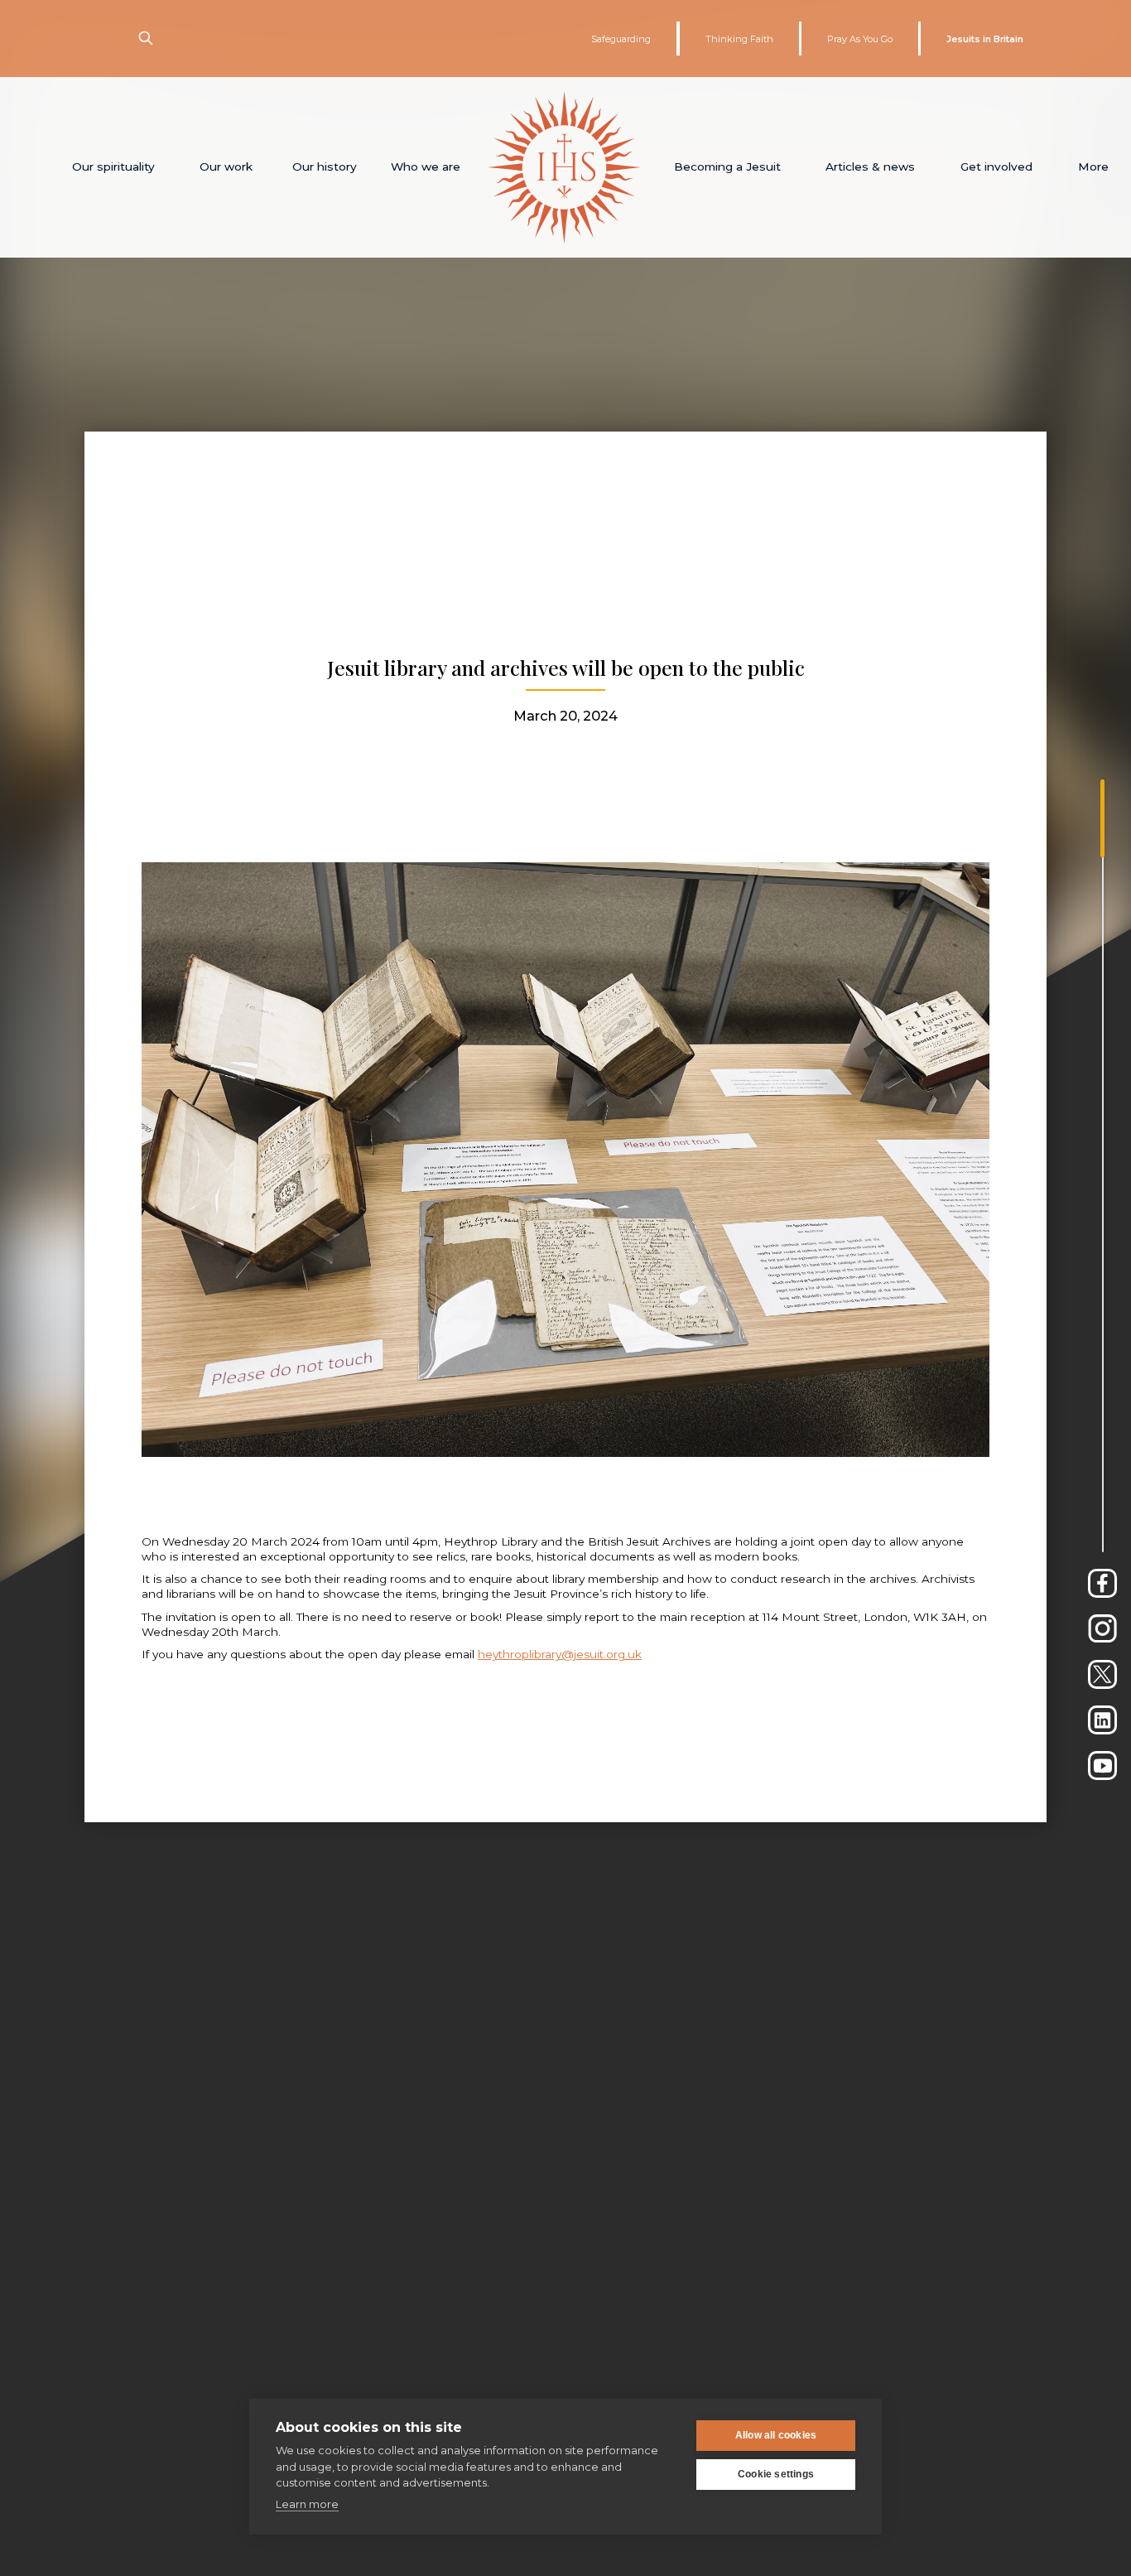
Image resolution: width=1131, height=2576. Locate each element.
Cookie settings (776, 2474)
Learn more (307, 2504)
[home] (564, 167)
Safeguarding (621, 39)
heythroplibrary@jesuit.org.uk (560, 1654)
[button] (114, 167)
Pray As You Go (860, 39)
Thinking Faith (739, 39)
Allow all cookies (776, 2435)
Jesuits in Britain (985, 39)
